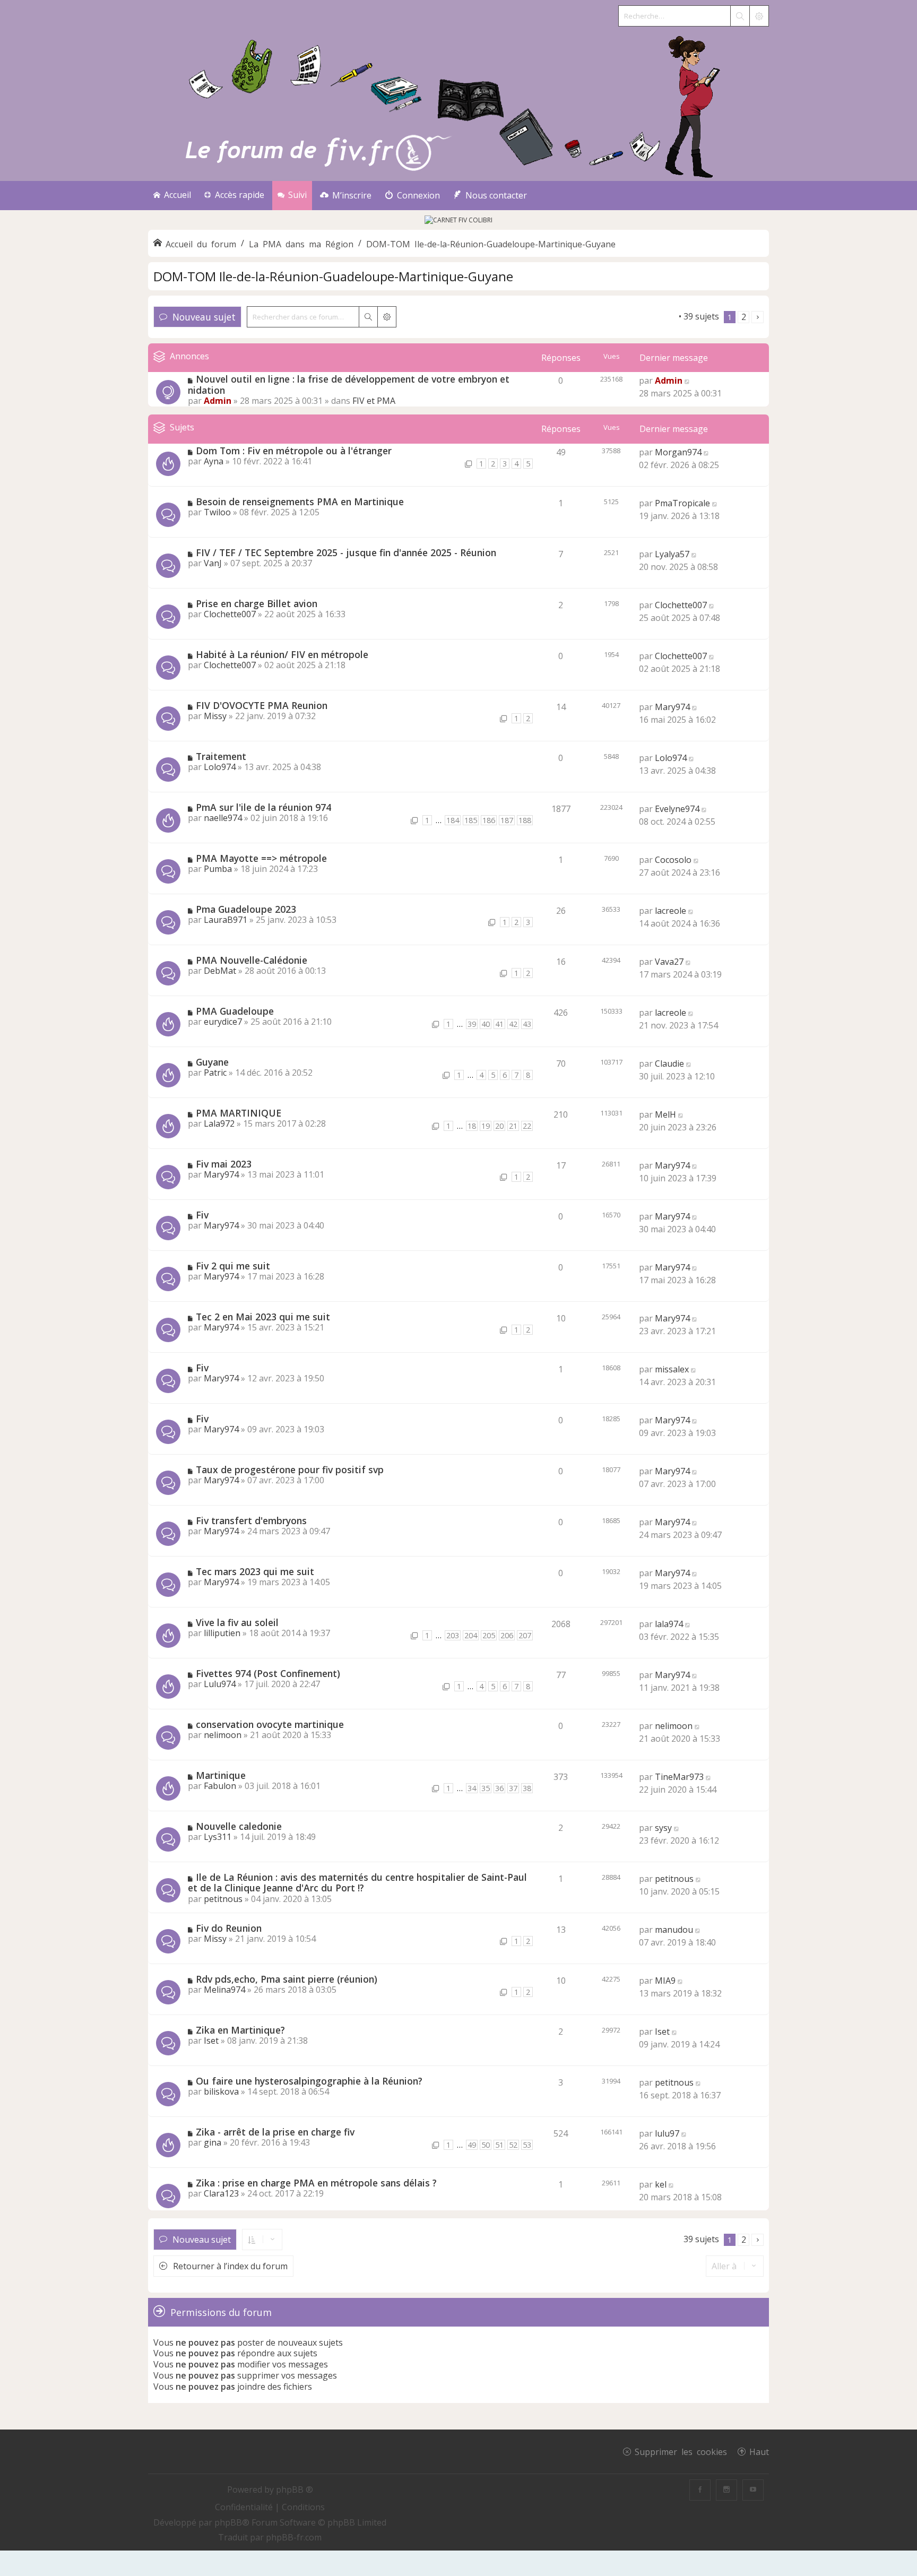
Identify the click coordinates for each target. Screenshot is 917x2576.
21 (513, 1126)
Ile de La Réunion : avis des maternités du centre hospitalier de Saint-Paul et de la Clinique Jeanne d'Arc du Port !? (357, 1883)
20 (499, 1126)
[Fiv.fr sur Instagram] (726, 2490)
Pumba (218, 869)
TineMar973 (679, 1777)
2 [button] (744, 317)
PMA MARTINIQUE (239, 1113)
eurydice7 (223, 1022)
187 (507, 820)
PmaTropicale (682, 503)
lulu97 (667, 2133)
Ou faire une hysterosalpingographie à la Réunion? (309, 2081)
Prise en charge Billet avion (257, 603)
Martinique (221, 1775)
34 (472, 1788)
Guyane (212, 1062)
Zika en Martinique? (240, 2030)
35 (486, 1788)
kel (661, 2184)
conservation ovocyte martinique (270, 1724)
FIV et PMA (374, 401)
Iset (211, 2041)
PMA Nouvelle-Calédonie (252, 960)
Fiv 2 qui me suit (233, 1266)
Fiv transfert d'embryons (251, 1520)
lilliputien (222, 1633)
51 (499, 2145)
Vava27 (669, 962)
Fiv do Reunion (229, 1928)
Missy (215, 716)
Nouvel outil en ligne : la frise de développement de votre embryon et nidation (349, 384)
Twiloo (217, 512)
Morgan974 (678, 452)
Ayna (214, 461)
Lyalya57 (672, 554)
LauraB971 (226, 920)
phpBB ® (295, 2489)
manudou (674, 1930)
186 (489, 820)
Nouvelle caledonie (239, 1826)
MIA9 (665, 1981)
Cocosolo (673, 860)
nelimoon (223, 1735)
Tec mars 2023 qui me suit (255, 1571)
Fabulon (220, 1786)
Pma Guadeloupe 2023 (246, 909)
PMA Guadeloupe (235, 1011)
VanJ (213, 563)
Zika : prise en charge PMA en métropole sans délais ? (316, 2183)
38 (527, 1788)
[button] (758, 317)
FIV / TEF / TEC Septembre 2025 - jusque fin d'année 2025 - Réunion (346, 552)
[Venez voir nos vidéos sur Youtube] (753, 2490)
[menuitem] (346, 196)
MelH (665, 1114)
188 (525, 820)
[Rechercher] (740, 16)
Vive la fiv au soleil (237, 1622)
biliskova (221, 2091)
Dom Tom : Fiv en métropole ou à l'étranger (294, 451)
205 (489, 1635)
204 (471, 1635)
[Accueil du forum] (458, 104)
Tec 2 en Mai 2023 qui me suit (263, 1317)
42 (513, 1024)
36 (499, 1788)
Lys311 (218, 1837)
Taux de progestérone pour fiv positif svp (290, 1469)
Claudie (669, 1064)
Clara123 (221, 2193)
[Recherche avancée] (759, 16)
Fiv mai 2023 (224, 1164)
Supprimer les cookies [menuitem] (681, 2451)
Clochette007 (230, 614)
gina (213, 2142)
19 (486, 1126)
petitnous (223, 1899)
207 (525, 1635)
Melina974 (224, 1990)
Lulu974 (220, 1684)
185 (471, 820)
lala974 (669, 1624)
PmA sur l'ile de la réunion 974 (263, 807)
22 (527, 1126)
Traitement (221, 756)
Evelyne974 (677, 809)
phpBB (228, 2522)
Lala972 (219, 1123)
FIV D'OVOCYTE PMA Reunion (262, 705)
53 (527, 2145)
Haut (759, 2451)
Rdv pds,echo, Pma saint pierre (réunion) (287, 1979)
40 (486, 1024)
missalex (672, 1369)
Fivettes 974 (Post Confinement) (268, 1673)
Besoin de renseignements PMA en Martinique (300, 502)
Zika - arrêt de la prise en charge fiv (275, 2132)
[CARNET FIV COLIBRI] (458, 220)
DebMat (220, 971)
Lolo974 (220, 767)
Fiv (202, 1215)
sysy (663, 1828)
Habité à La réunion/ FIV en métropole (282, 654)
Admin (218, 401)
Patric (215, 1073)
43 (527, 1024)
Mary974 (672, 707)
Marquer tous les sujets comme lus (607, 316)
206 (507, 1635)
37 (513, 1788)
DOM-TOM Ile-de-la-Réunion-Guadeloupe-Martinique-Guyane (333, 276)
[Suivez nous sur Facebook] (700, 2490)
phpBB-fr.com (294, 2537)
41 (499, 1024)
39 (472, 1024)
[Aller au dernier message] (687, 381)
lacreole (671, 911)
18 (472, 1126)
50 (486, 2145)
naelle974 (223, 818)
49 (472, 2145)
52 (513, 2145)
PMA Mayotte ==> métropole (261, 858)
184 (453, 820)
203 (453, 1635)
